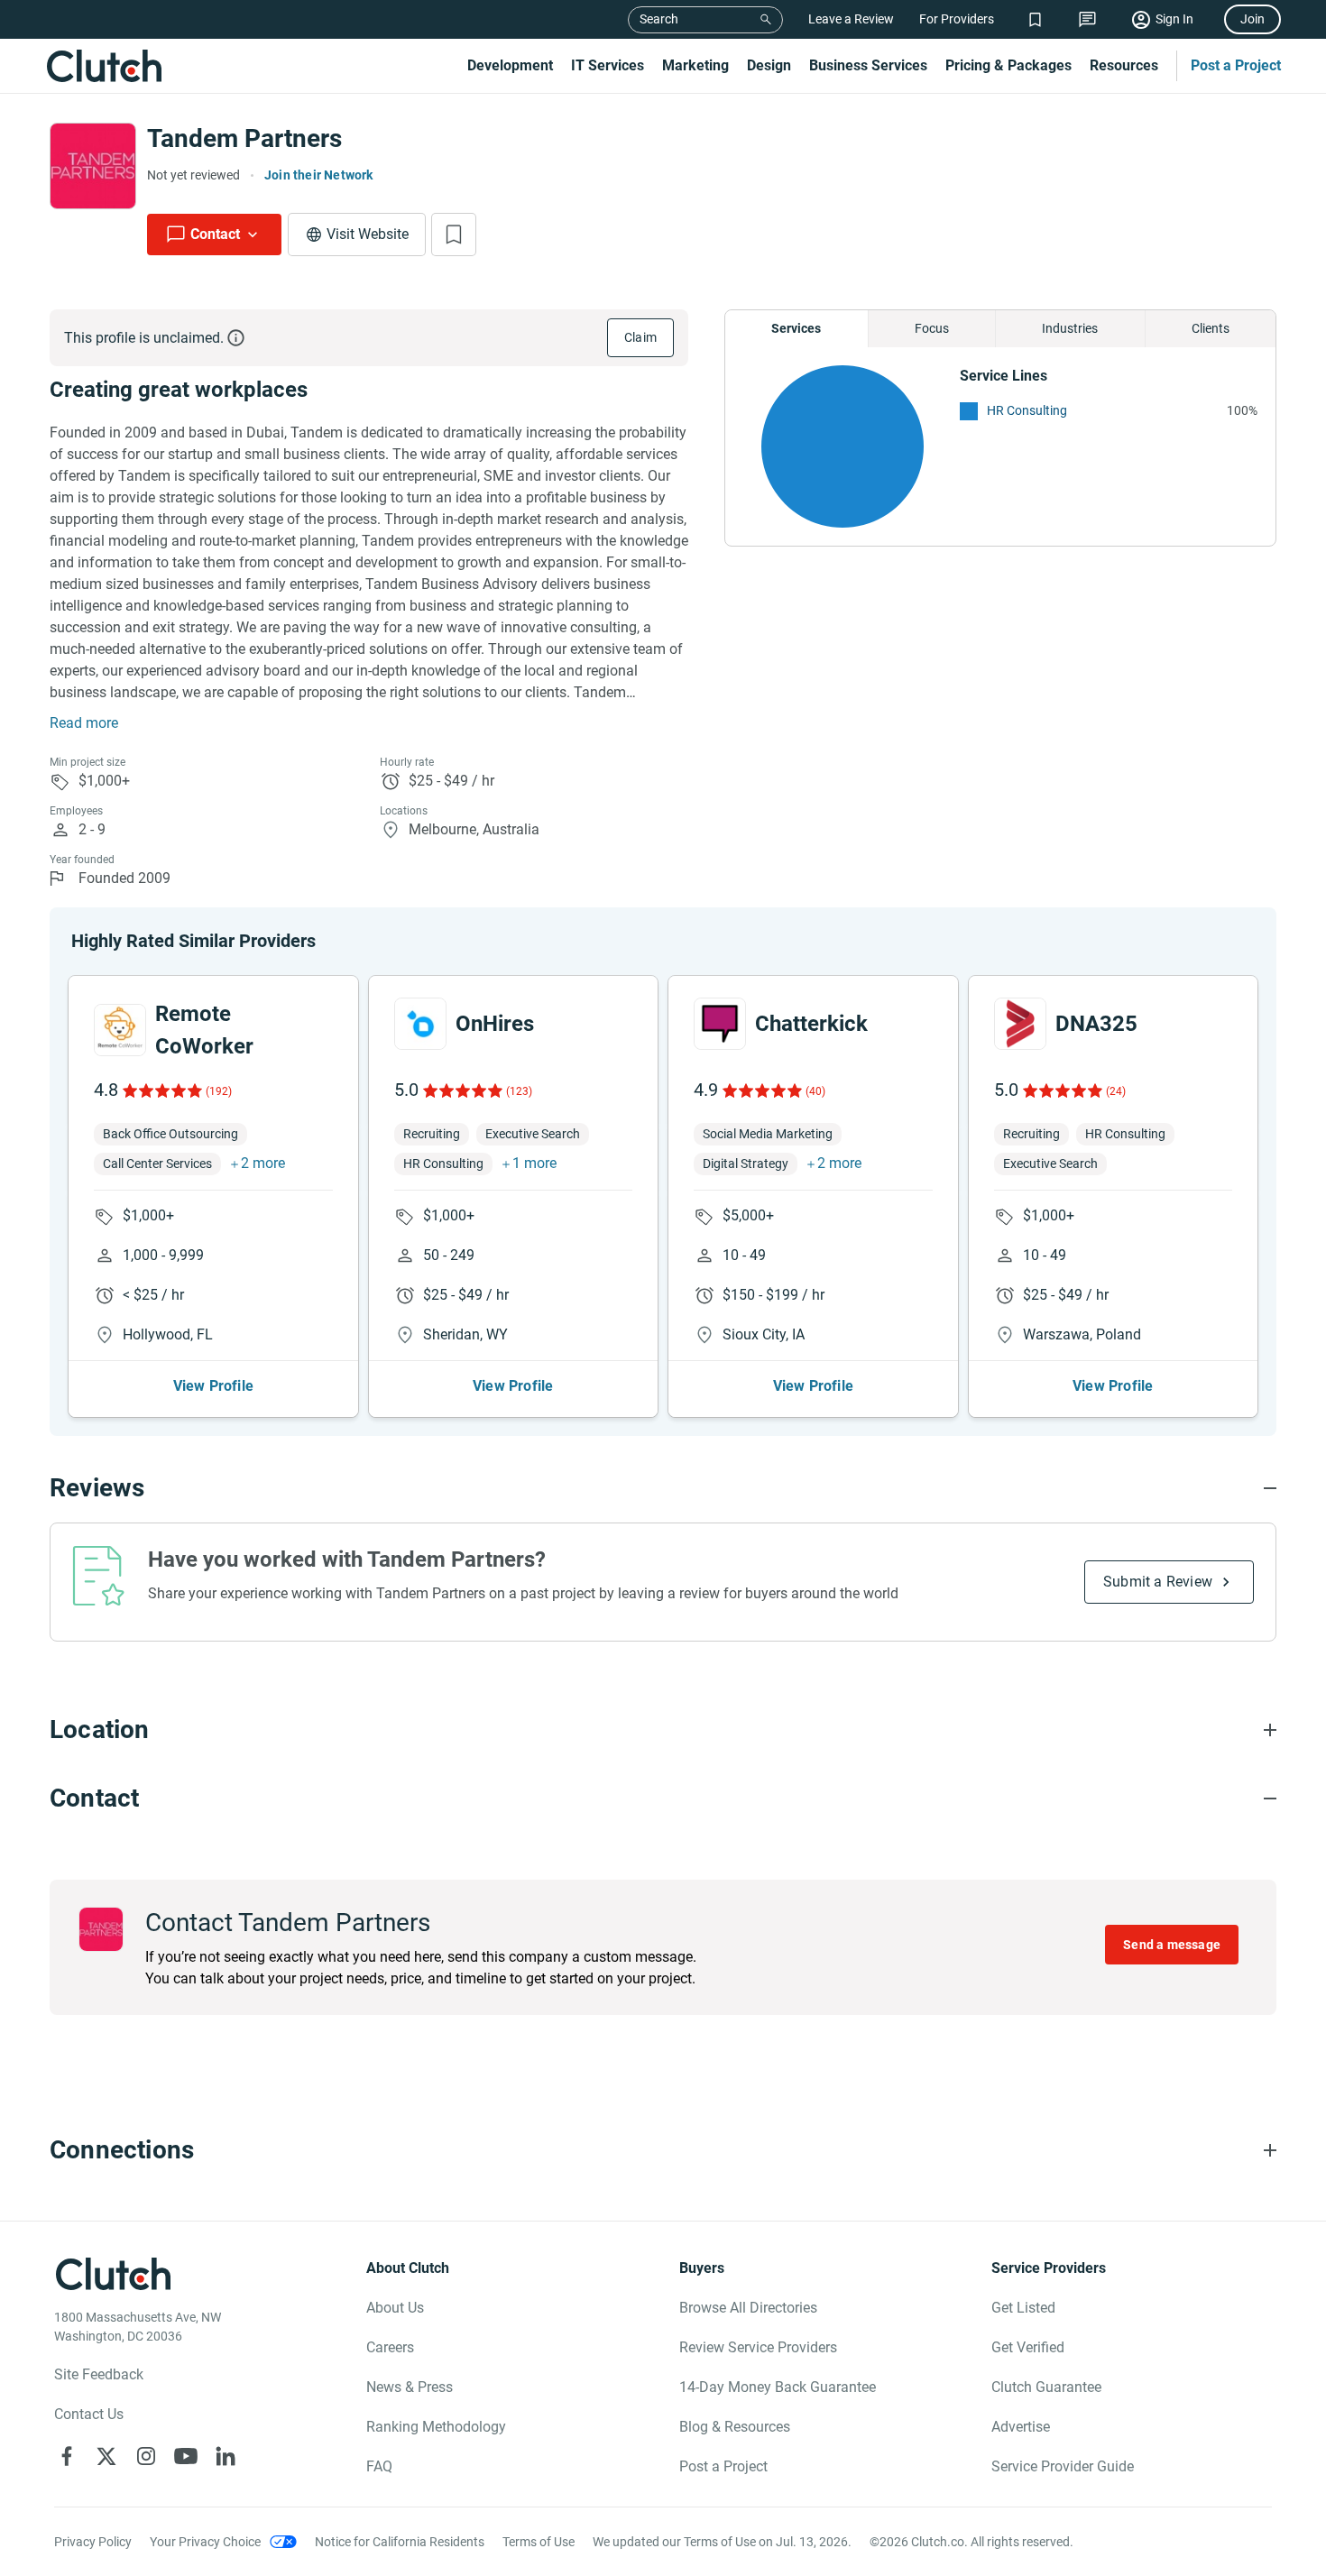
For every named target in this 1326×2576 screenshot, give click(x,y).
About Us (395, 2308)
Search (659, 19)
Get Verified (1028, 2347)
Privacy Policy (93, 2542)
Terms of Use (539, 2542)
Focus (932, 328)
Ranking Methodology (436, 2427)
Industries (1070, 328)
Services (796, 328)
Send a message (1172, 1945)
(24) (1116, 1091)
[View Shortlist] (1035, 19)
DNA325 (1096, 1024)
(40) (815, 1091)
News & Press (410, 2387)
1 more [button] (534, 1163)
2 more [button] (263, 1163)
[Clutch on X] (106, 2456)
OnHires (495, 1024)
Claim (640, 337)
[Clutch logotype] (104, 66)
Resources (1124, 65)
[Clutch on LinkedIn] (226, 2456)
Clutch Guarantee (1046, 2387)
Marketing (695, 65)
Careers (390, 2347)
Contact (215, 234)
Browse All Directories (748, 2308)
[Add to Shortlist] (454, 235)
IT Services (608, 65)
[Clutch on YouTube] (186, 2456)
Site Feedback (99, 2374)
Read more (84, 723)
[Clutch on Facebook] (67, 2456)
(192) (219, 1091)
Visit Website (368, 234)
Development (510, 65)
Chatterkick (811, 1024)
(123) (519, 1091)
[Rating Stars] (161, 1090)
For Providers (957, 19)
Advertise (1021, 2427)
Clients (1211, 328)
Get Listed (1023, 2308)
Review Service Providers (758, 2347)
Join (1252, 19)
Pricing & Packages (1008, 65)
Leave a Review (851, 19)
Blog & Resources (735, 2427)
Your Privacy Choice (205, 2542)
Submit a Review (1158, 1582)
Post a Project (1236, 65)
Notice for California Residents (400, 2542)
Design (769, 65)
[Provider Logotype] (93, 166)
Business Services (868, 65)
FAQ (379, 2466)
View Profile (213, 1386)
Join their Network (319, 175)
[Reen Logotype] (120, 1030)
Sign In (1174, 19)
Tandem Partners (244, 138)
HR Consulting (1027, 410)
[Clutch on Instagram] (146, 2456)
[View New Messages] (1087, 19)
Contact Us (89, 2414)
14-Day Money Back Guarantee (778, 2387)
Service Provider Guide (1063, 2466)
